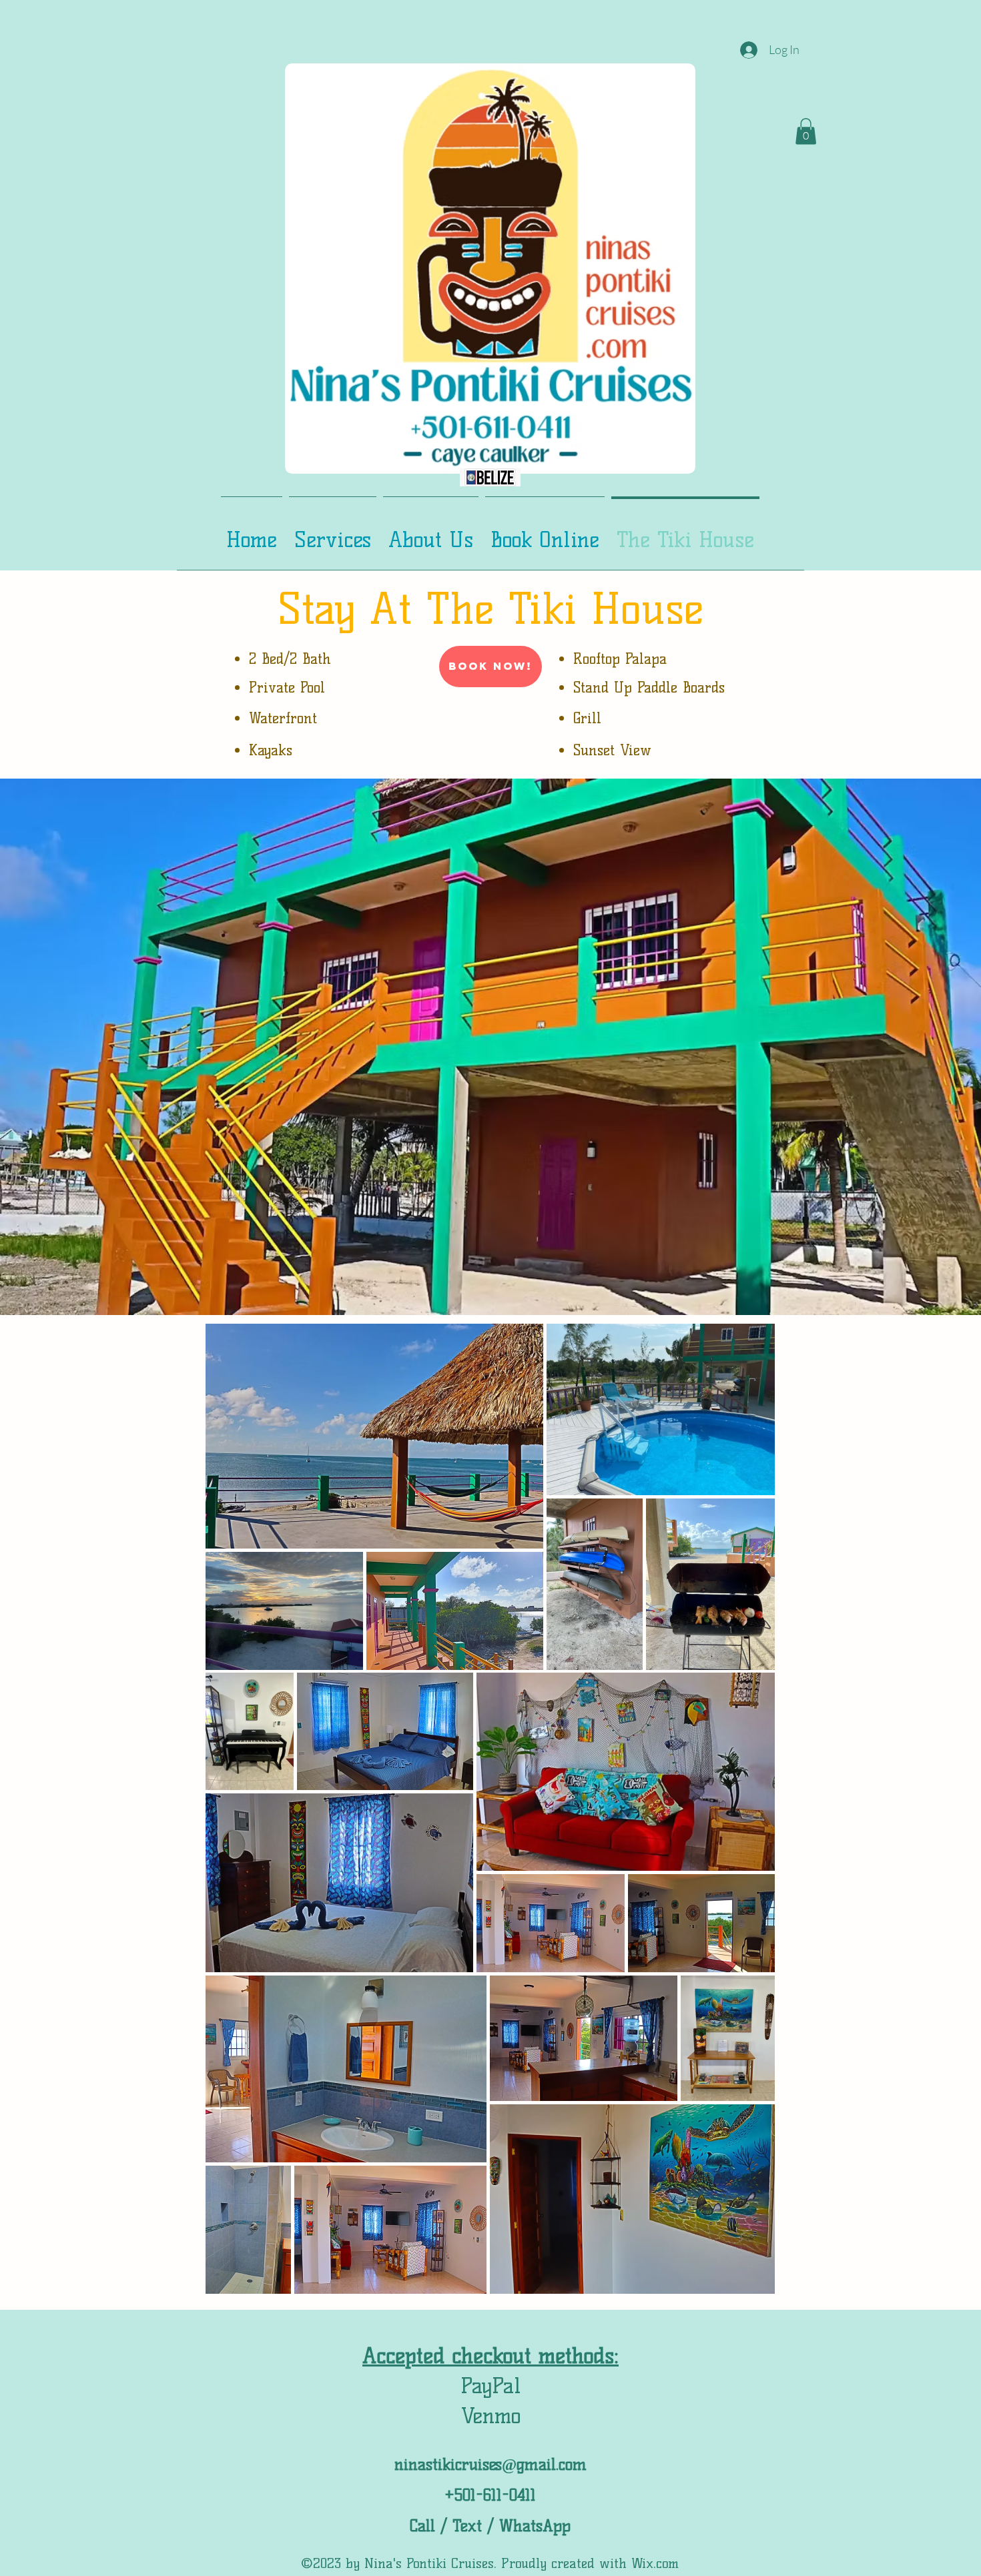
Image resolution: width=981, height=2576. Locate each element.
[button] (806, 131)
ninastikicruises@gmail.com (490, 2464)
